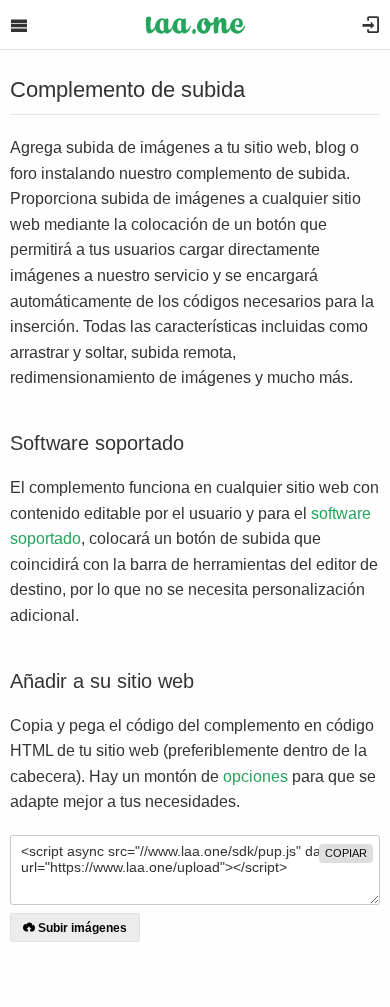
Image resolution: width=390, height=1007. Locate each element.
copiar (346, 853)
